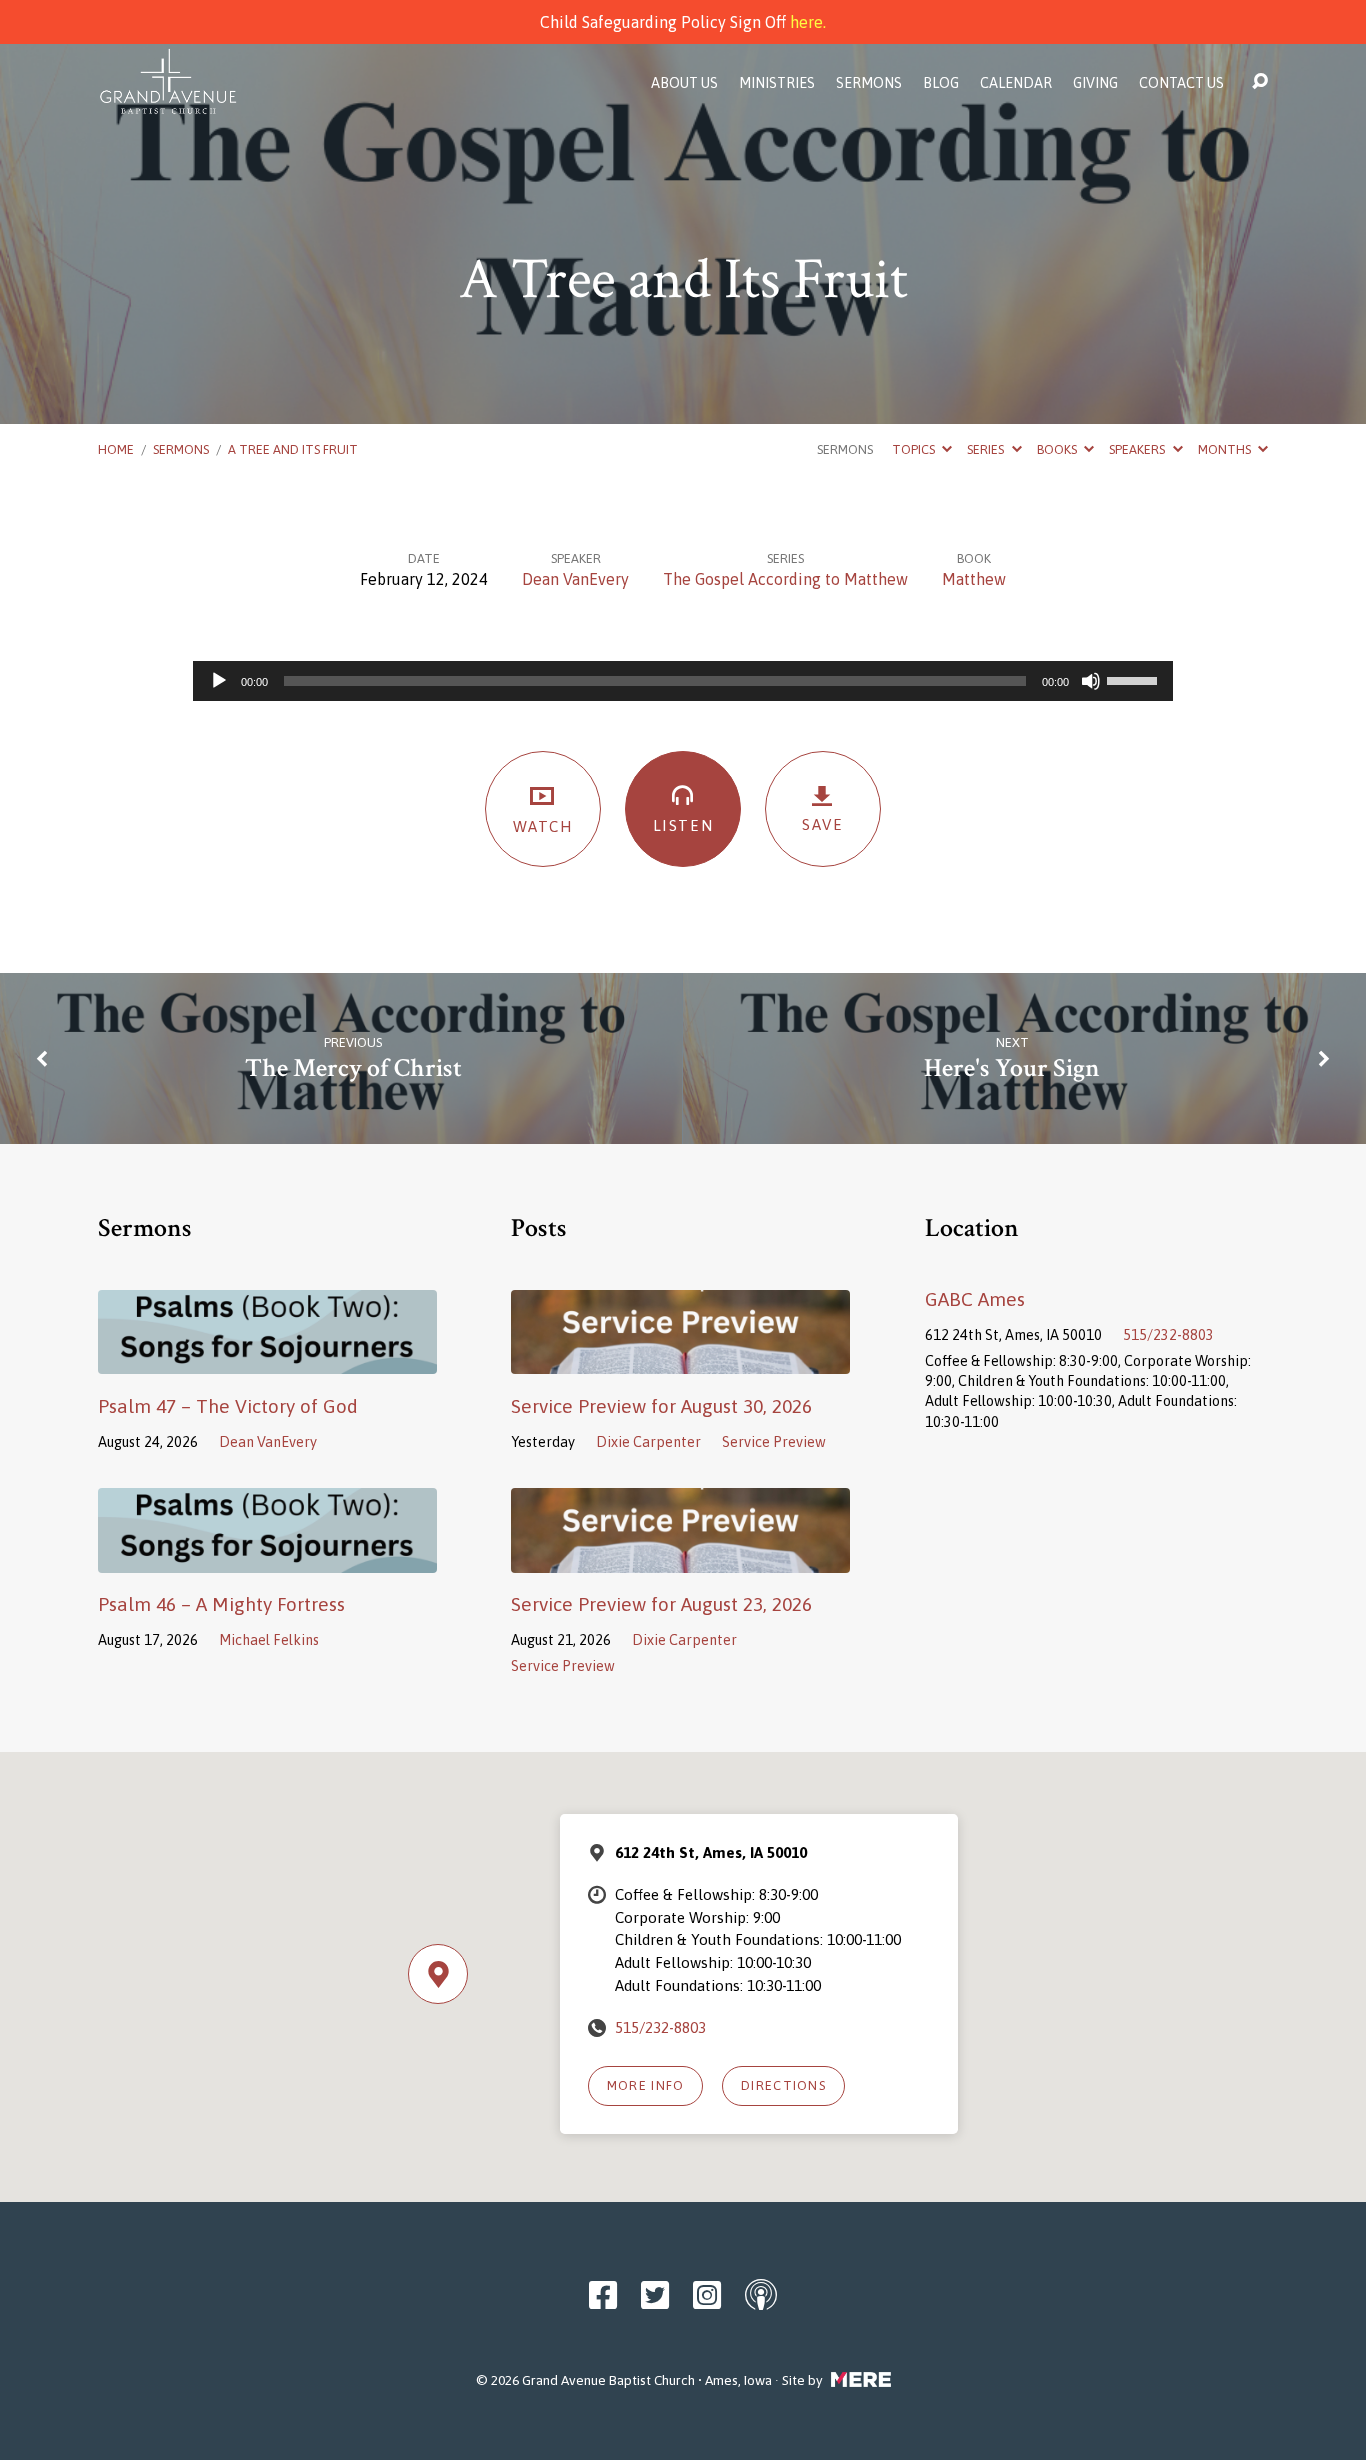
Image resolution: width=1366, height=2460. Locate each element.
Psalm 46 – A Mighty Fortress (221, 1604)
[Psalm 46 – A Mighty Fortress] (267, 1558)
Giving (1095, 83)
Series (987, 449)
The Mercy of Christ (353, 1068)
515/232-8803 (1168, 1335)
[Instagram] (707, 2294)
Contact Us (1181, 83)
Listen (683, 825)
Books (1058, 449)
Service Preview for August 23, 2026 (661, 1604)
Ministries (777, 83)
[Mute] (1091, 681)
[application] (683, 681)
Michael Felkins (269, 1640)
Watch (543, 826)
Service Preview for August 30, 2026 (661, 1406)
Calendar (1016, 83)
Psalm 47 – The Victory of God (228, 1406)
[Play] (219, 681)
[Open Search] (1260, 82)
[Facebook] (603, 2294)
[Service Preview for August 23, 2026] (680, 1558)
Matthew (974, 579)
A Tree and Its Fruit (293, 449)
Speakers (1138, 449)
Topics (915, 449)
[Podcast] (761, 2294)
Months (1226, 449)
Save (822, 824)
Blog (941, 83)
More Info (646, 2085)
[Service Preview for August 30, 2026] (680, 1360)
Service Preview (774, 1442)
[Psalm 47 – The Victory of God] (267, 1360)
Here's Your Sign (1012, 1068)
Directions (783, 2085)
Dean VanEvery (575, 579)
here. (808, 22)
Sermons (869, 83)
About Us (684, 83)
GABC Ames (975, 1299)
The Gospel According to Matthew (785, 579)
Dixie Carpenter (648, 1442)
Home (116, 449)
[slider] (1135, 679)
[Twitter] (655, 2294)
